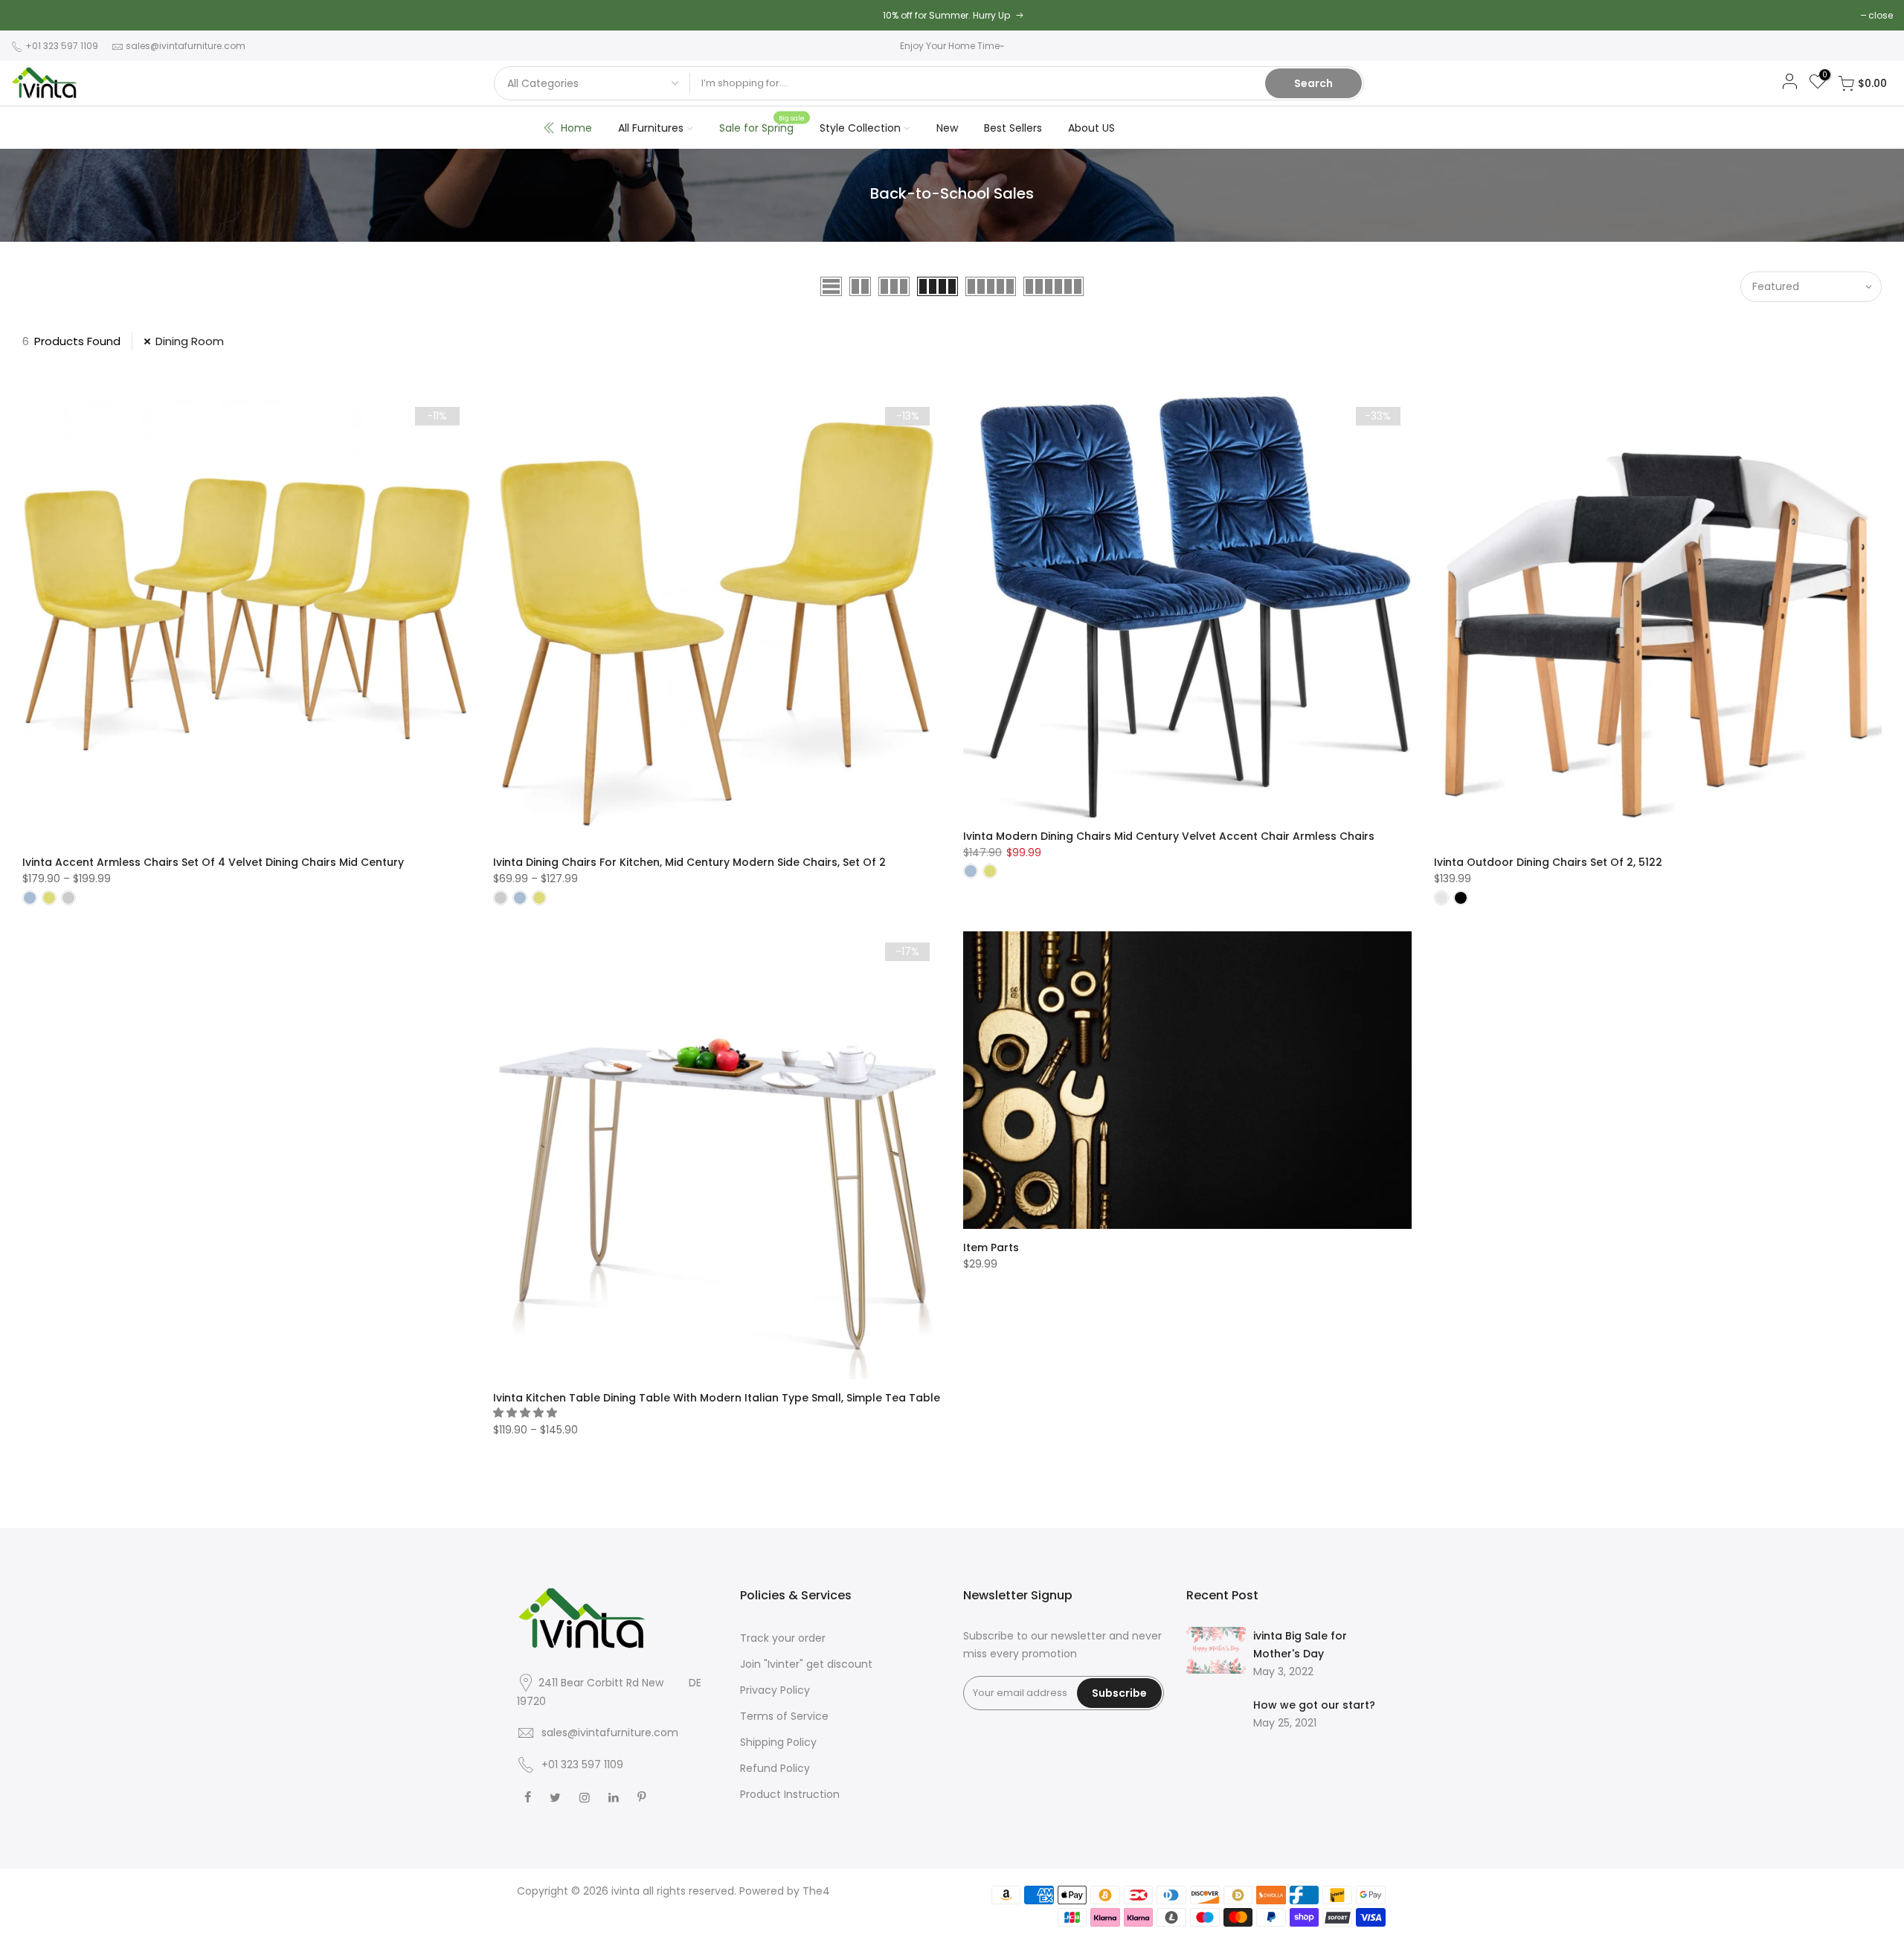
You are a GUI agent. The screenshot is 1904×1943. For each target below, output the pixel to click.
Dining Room (190, 341)
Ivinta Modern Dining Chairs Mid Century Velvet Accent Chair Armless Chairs (1169, 836)
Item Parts (991, 1247)
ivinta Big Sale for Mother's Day (1300, 1645)
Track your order (783, 1638)
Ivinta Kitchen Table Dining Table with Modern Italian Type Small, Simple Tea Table (717, 1398)
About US (1091, 128)
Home (576, 128)
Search (1313, 83)
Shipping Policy (778, 1742)
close (1881, 15)
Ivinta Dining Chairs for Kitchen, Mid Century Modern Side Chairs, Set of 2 (689, 862)
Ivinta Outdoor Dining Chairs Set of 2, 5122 (1548, 862)
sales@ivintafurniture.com (186, 46)
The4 (816, 1891)
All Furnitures (651, 128)
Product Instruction (790, 1794)
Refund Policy (775, 1768)
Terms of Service (784, 1716)
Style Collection (860, 128)
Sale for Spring (762, 124)
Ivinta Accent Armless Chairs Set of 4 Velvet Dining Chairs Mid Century (213, 862)
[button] (527, 1413)
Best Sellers (1013, 128)
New (947, 128)
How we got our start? (1314, 1705)
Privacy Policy (775, 1690)
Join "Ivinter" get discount (806, 1664)
